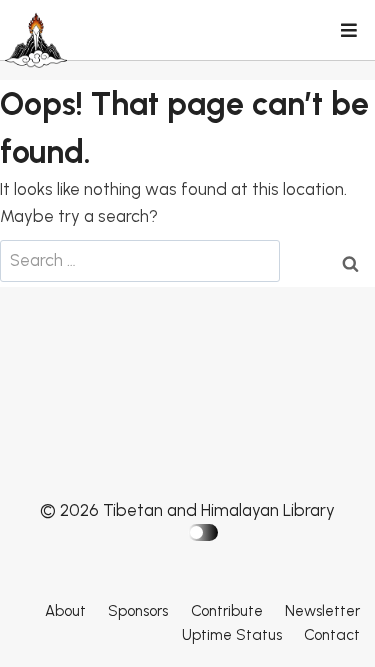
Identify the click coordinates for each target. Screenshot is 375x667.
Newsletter (322, 611)
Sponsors (138, 611)
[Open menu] (348, 32)
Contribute (227, 611)
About (65, 611)
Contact (332, 635)
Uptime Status (232, 635)
